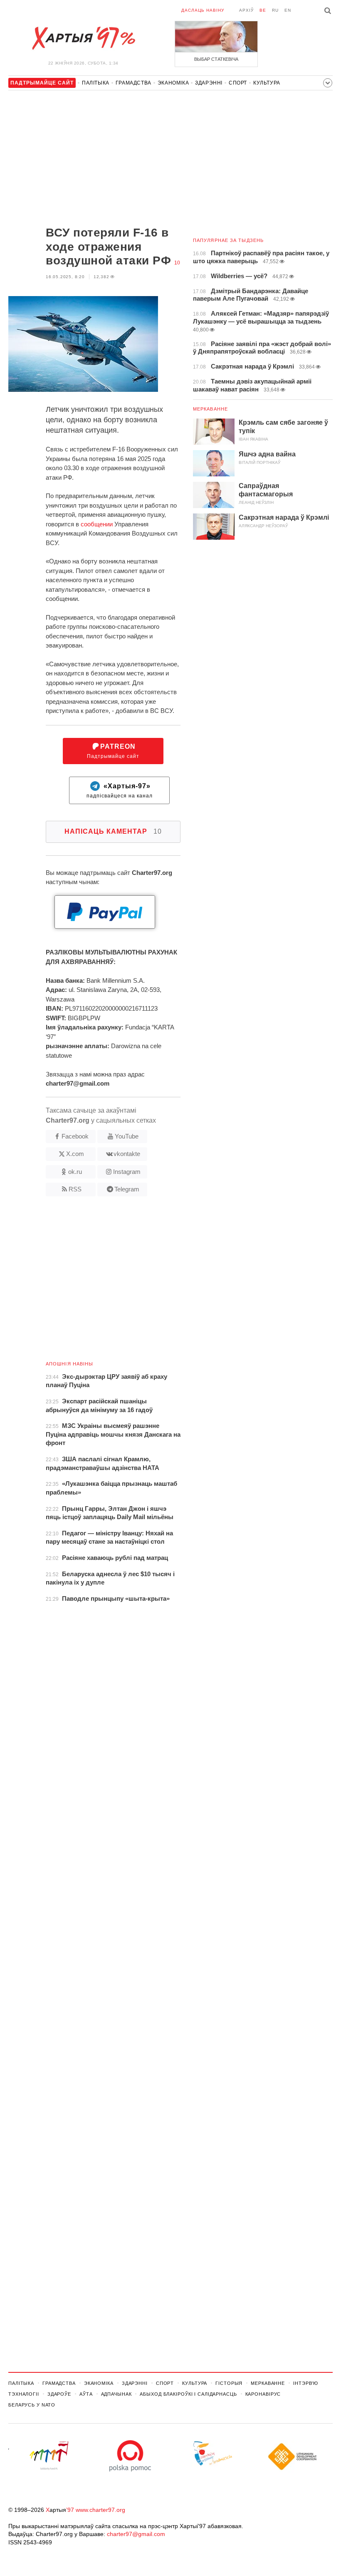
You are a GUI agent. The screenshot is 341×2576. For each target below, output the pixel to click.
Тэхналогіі (24, 2394)
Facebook (75, 1136)
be (263, 10)
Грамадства (133, 83)
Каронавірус (263, 2394)
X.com (75, 1154)
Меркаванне (210, 409)
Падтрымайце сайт (113, 751)
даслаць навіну (203, 10)
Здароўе (59, 2394)
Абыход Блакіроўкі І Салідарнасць (188, 2394)
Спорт (238, 83)
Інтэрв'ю (306, 2383)
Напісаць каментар (113, 831)
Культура (267, 83)
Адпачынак (116, 2394)
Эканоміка (173, 83)
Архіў (246, 10)
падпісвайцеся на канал (120, 791)
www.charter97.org (100, 2510)
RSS (75, 1189)
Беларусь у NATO (32, 2405)
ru (275, 10)
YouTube (127, 1136)
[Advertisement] (94, 159)
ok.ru (75, 1172)
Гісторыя (229, 2383)
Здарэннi (209, 83)
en (288, 10)
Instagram (127, 1172)
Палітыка (96, 83)
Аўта (86, 2394)
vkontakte (127, 1154)
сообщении (97, 524)
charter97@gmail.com (136, 2534)
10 (177, 263)
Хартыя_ (83, 38)
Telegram (127, 1189)
